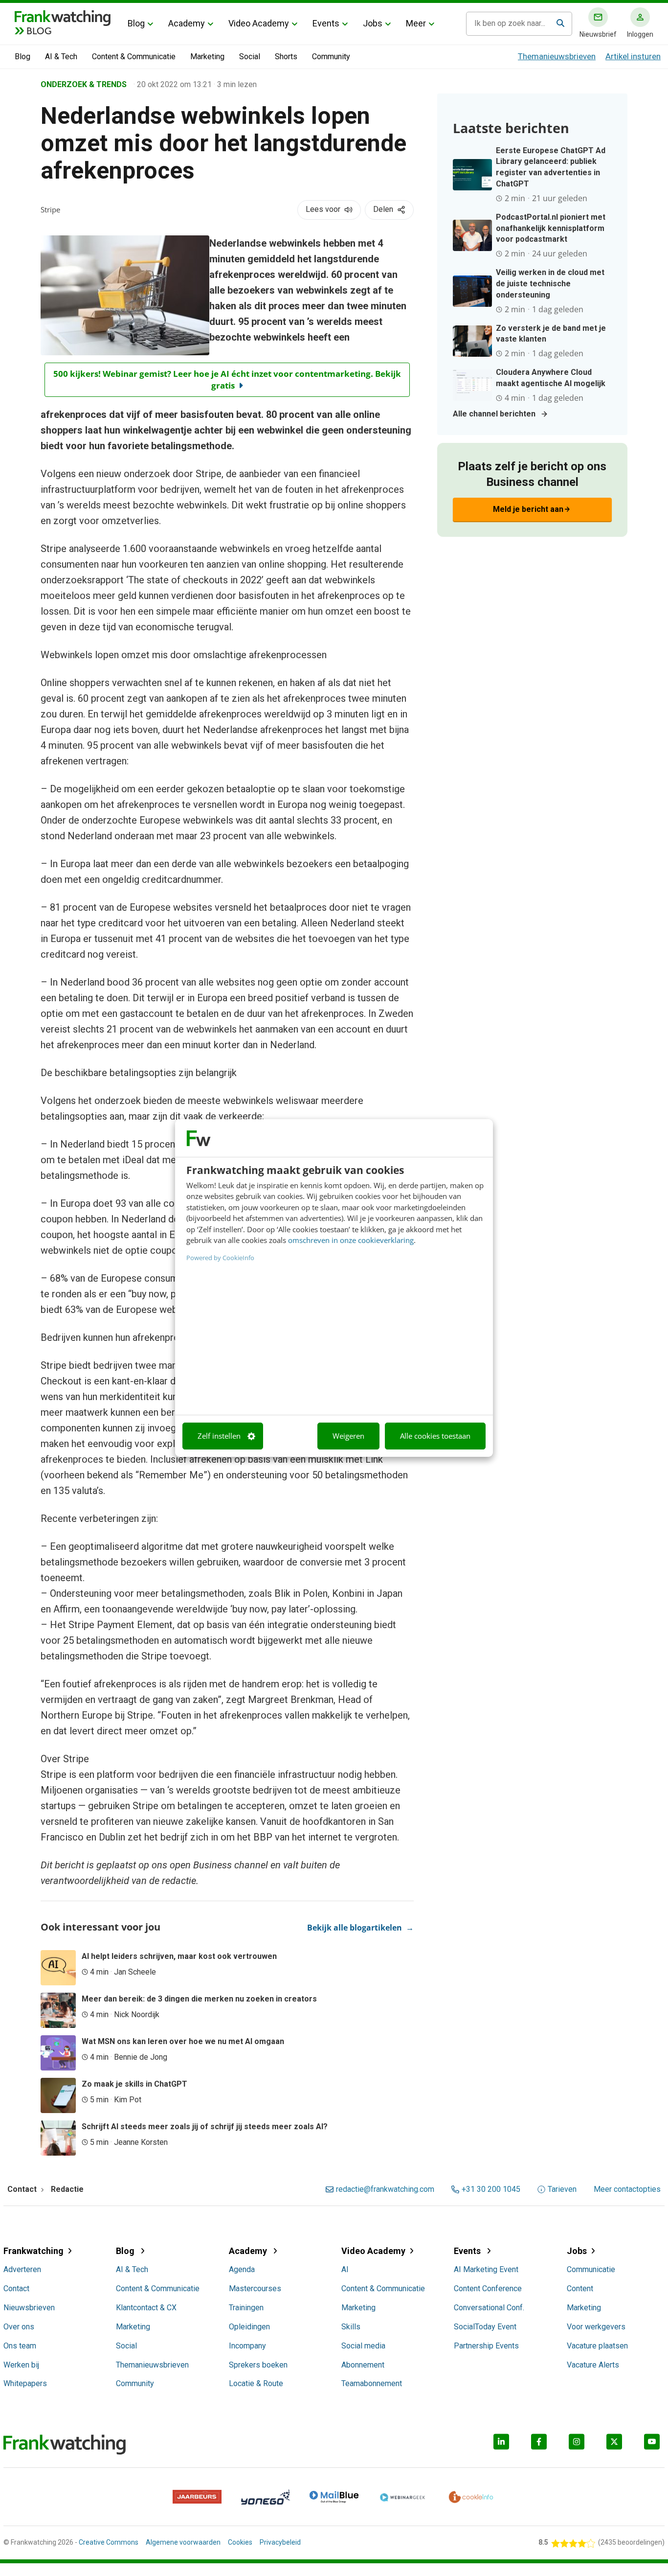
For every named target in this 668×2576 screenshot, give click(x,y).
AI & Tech (61, 57)
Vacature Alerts (593, 2365)
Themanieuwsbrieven (557, 56)
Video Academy (259, 23)
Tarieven (562, 2189)
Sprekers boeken (258, 2365)
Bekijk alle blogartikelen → (360, 1928)
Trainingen (246, 2308)
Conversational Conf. (489, 2308)
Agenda (242, 2269)
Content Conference (488, 2288)
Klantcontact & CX (146, 2308)
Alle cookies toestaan (435, 1436)
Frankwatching (33, 2251)
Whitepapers (25, 2383)
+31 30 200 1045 (491, 2189)
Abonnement (363, 2365)
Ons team (20, 2346)
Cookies (240, 2542)
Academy (187, 23)
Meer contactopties (627, 2189)
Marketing (207, 57)
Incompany (247, 2346)
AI (345, 2269)
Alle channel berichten (494, 414)
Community (331, 57)
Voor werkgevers (596, 2327)
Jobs (373, 23)
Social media (363, 2346)
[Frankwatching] (63, 17)
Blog (136, 23)
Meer (416, 23)
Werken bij (21, 2365)
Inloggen (640, 34)
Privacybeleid (280, 2542)
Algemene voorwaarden (183, 2542)
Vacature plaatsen (597, 2346)
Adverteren (22, 2269)
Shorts (286, 57)
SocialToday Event (485, 2327)
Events (326, 23)
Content (580, 2288)
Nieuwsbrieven (29, 2308)
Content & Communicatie (134, 57)
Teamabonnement (372, 2383)
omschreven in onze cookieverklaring (351, 1240)
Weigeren (348, 1436)
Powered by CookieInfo (220, 1258)
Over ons (19, 2327)
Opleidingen (249, 2327)
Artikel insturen (633, 56)
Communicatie (591, 2269)
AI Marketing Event (486, 2269)
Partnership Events (486, 2346)
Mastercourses (255, 2288)
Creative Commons (109, 2542)
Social (250, 57)
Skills (351, 2327)
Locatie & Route (256, 2383)
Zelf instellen (219, 1436)
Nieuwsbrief (598, 34)
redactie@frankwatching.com (385, 2189)
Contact (16, 2288)
